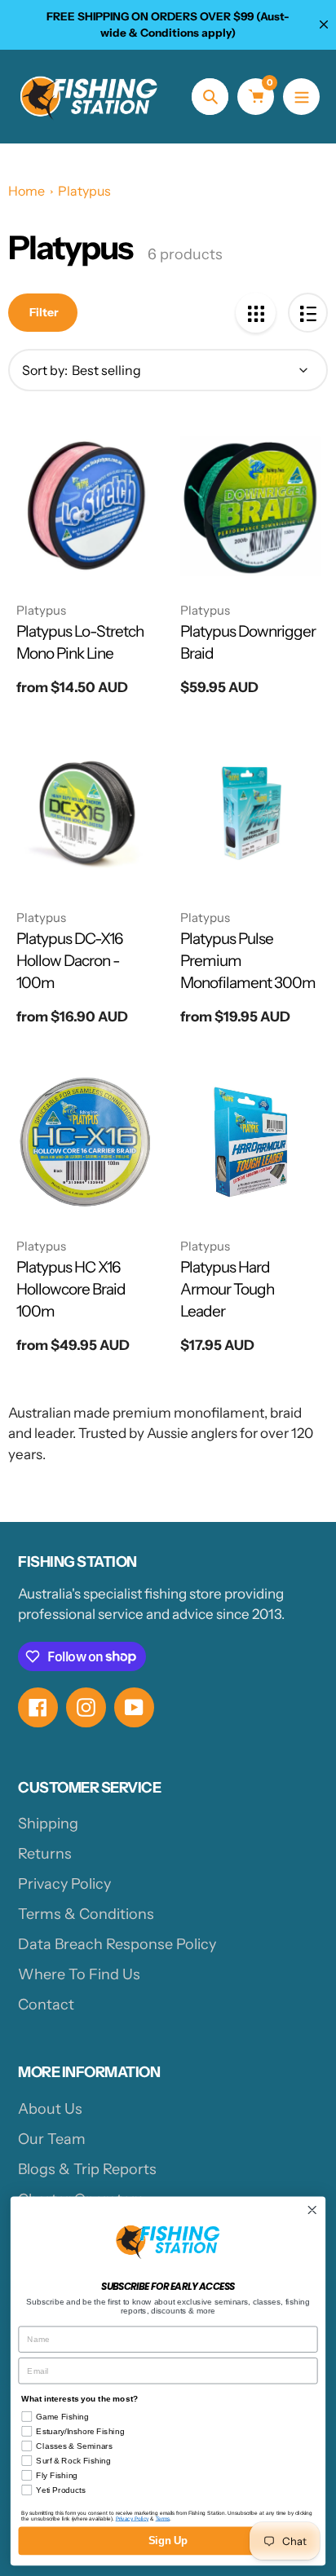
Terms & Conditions (86, 1914)
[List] (308, 313)
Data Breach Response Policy (117, 1944)
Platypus (84, 191)
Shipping (48, 1824)
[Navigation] (301, 97)
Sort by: (45, 370)
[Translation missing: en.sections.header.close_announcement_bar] (324, 24)
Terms (163, 2519)
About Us (50, 2109)
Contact (46, 2005)
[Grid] (256, 313)
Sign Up (168, 2541)
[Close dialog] (312, 2210)
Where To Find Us (79, 1974)
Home (27, 191)
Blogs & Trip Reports (87, 2169)
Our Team (52, 2139)
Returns (45, 1854)
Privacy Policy (64, 1884)
